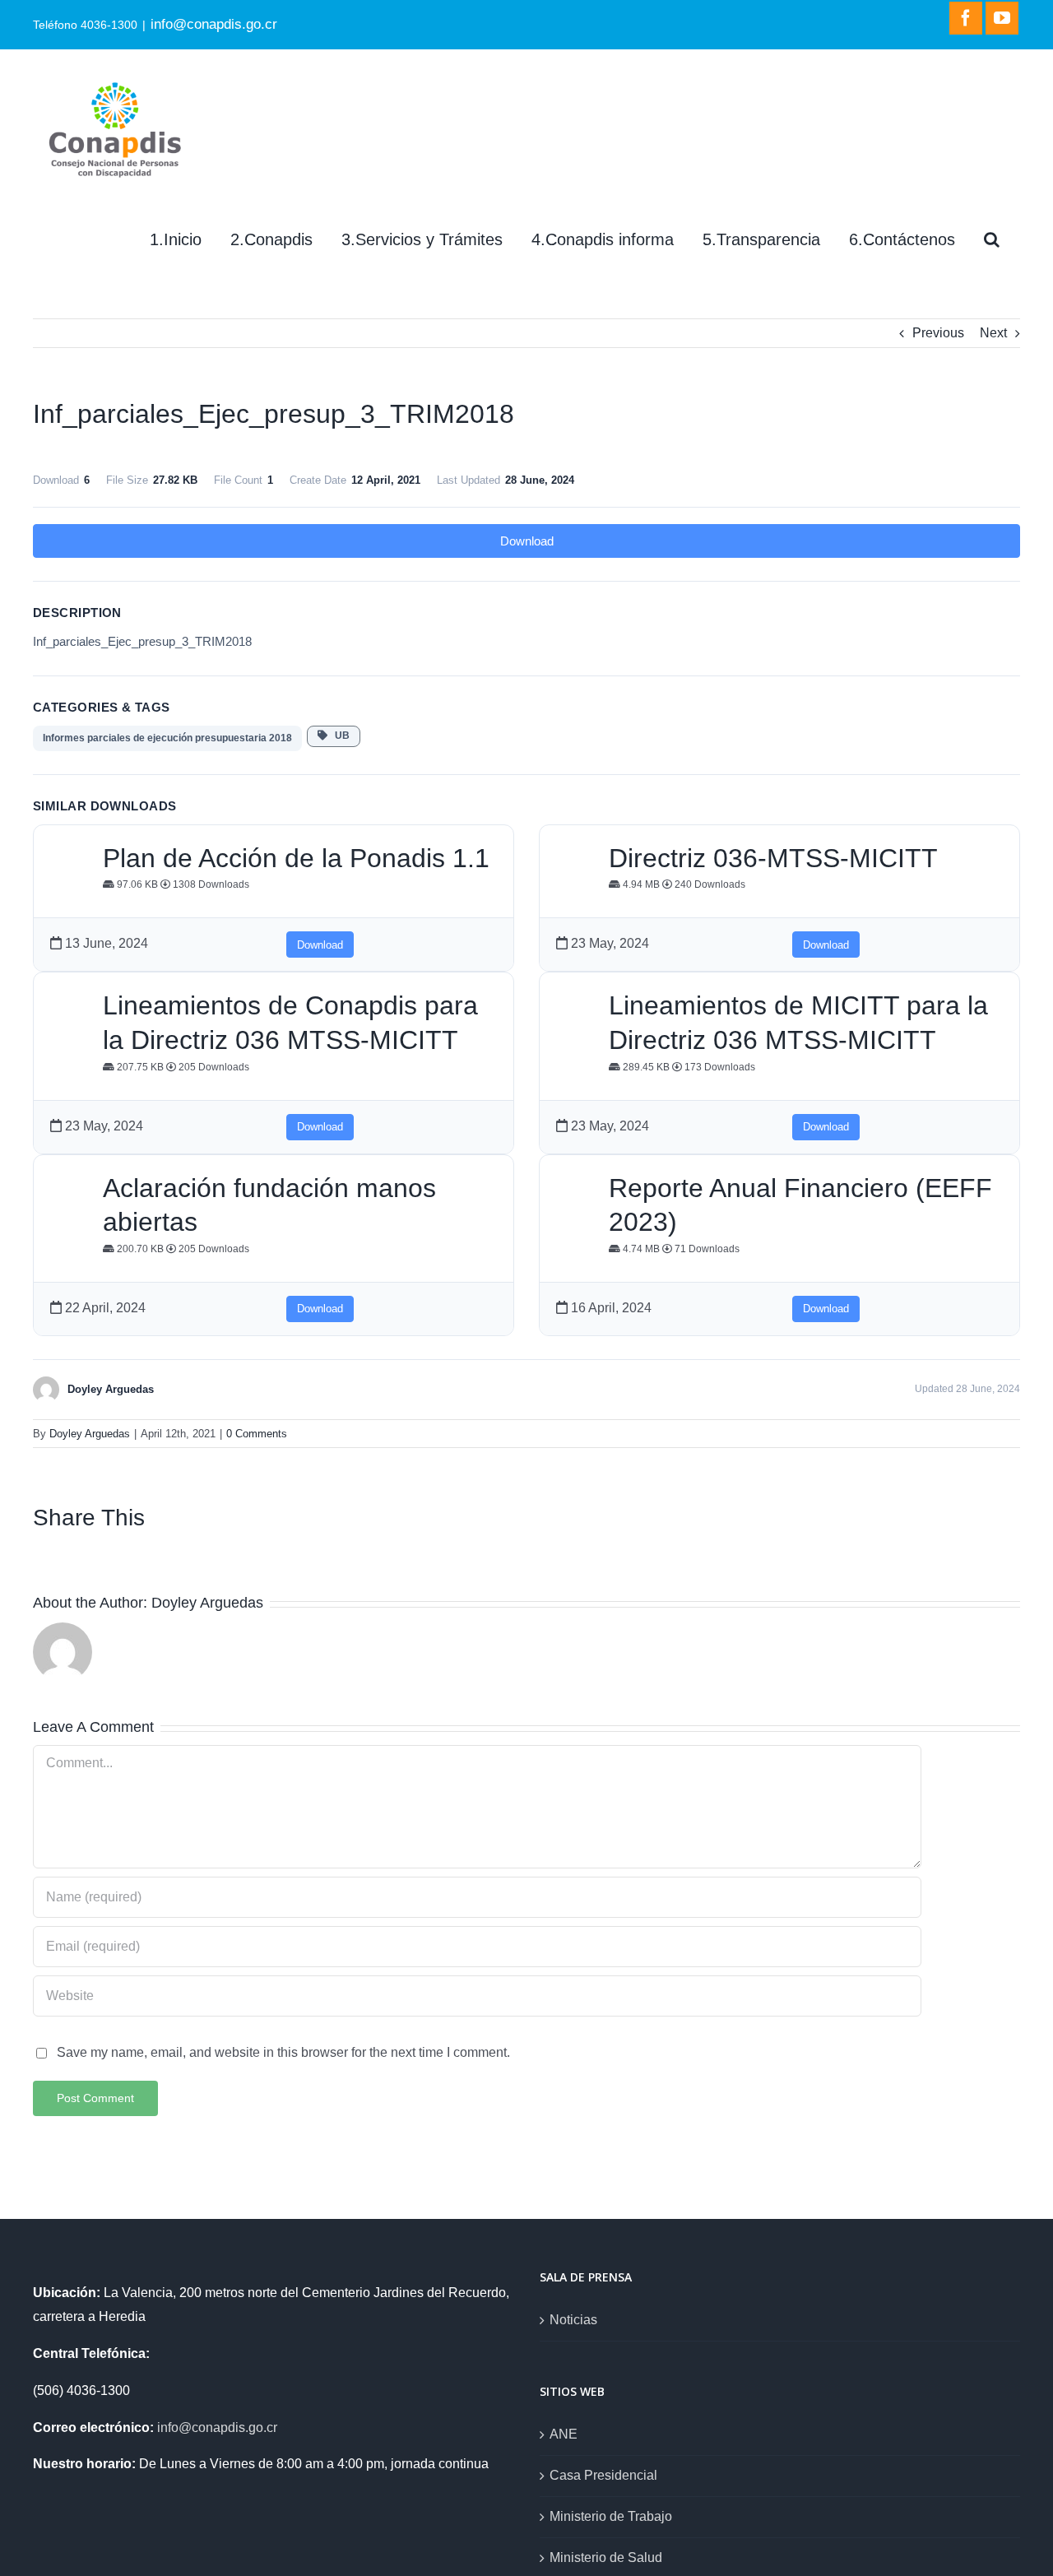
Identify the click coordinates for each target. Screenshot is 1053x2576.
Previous (938, 333)
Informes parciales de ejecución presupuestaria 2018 (167, 738)
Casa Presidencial (603, 2475)
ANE (564, 2434)
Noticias (573, 2320)
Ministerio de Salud (606, 2557)
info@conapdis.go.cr (214, 24)
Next (993, 333)
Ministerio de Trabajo (611, 2516)
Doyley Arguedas (90, 1434)
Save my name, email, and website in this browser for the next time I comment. (283, 2052)
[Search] (992, 239)
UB (339, 736)
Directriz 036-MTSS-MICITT (773, 858)
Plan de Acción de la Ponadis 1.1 (296, 858)
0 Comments (257, 1434)
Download (527, 541)
